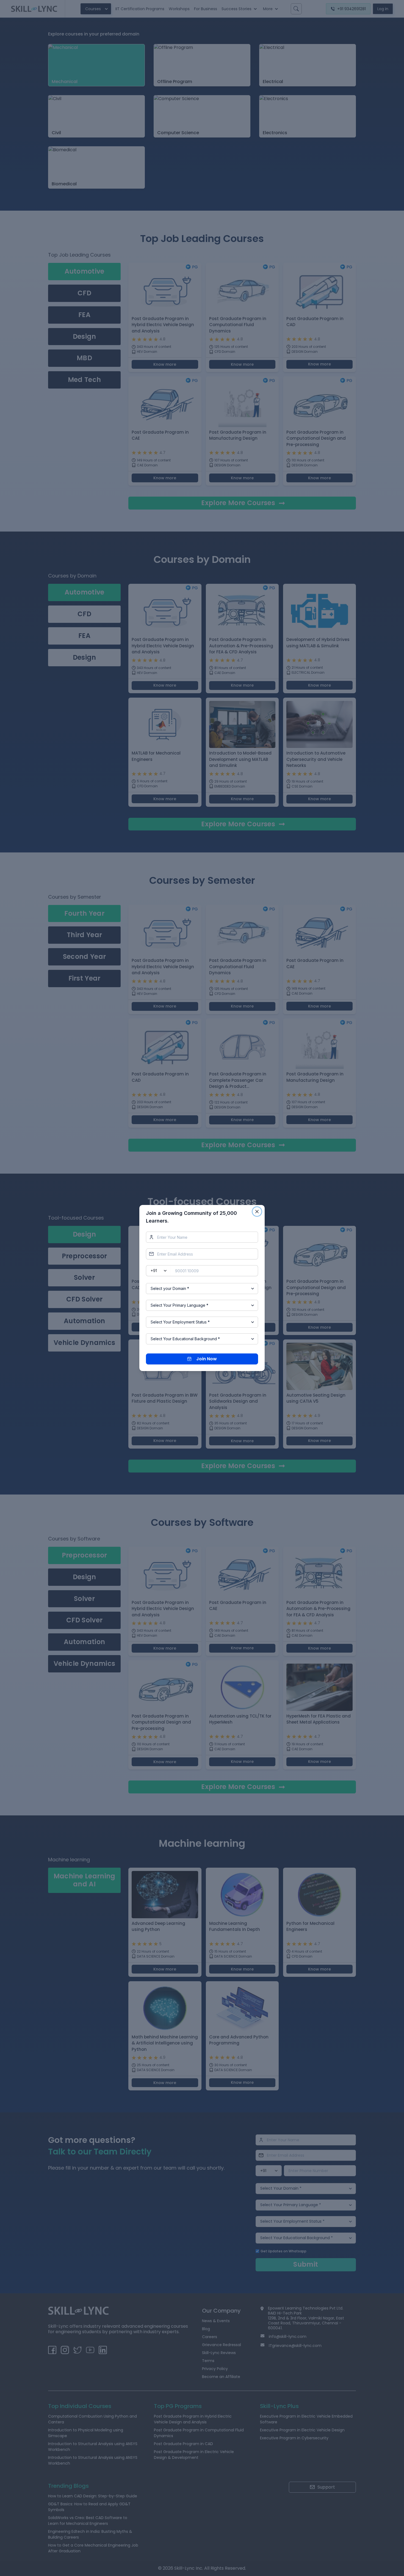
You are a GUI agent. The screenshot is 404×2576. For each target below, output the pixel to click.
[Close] (257, 1212)
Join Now (207, 1359)
